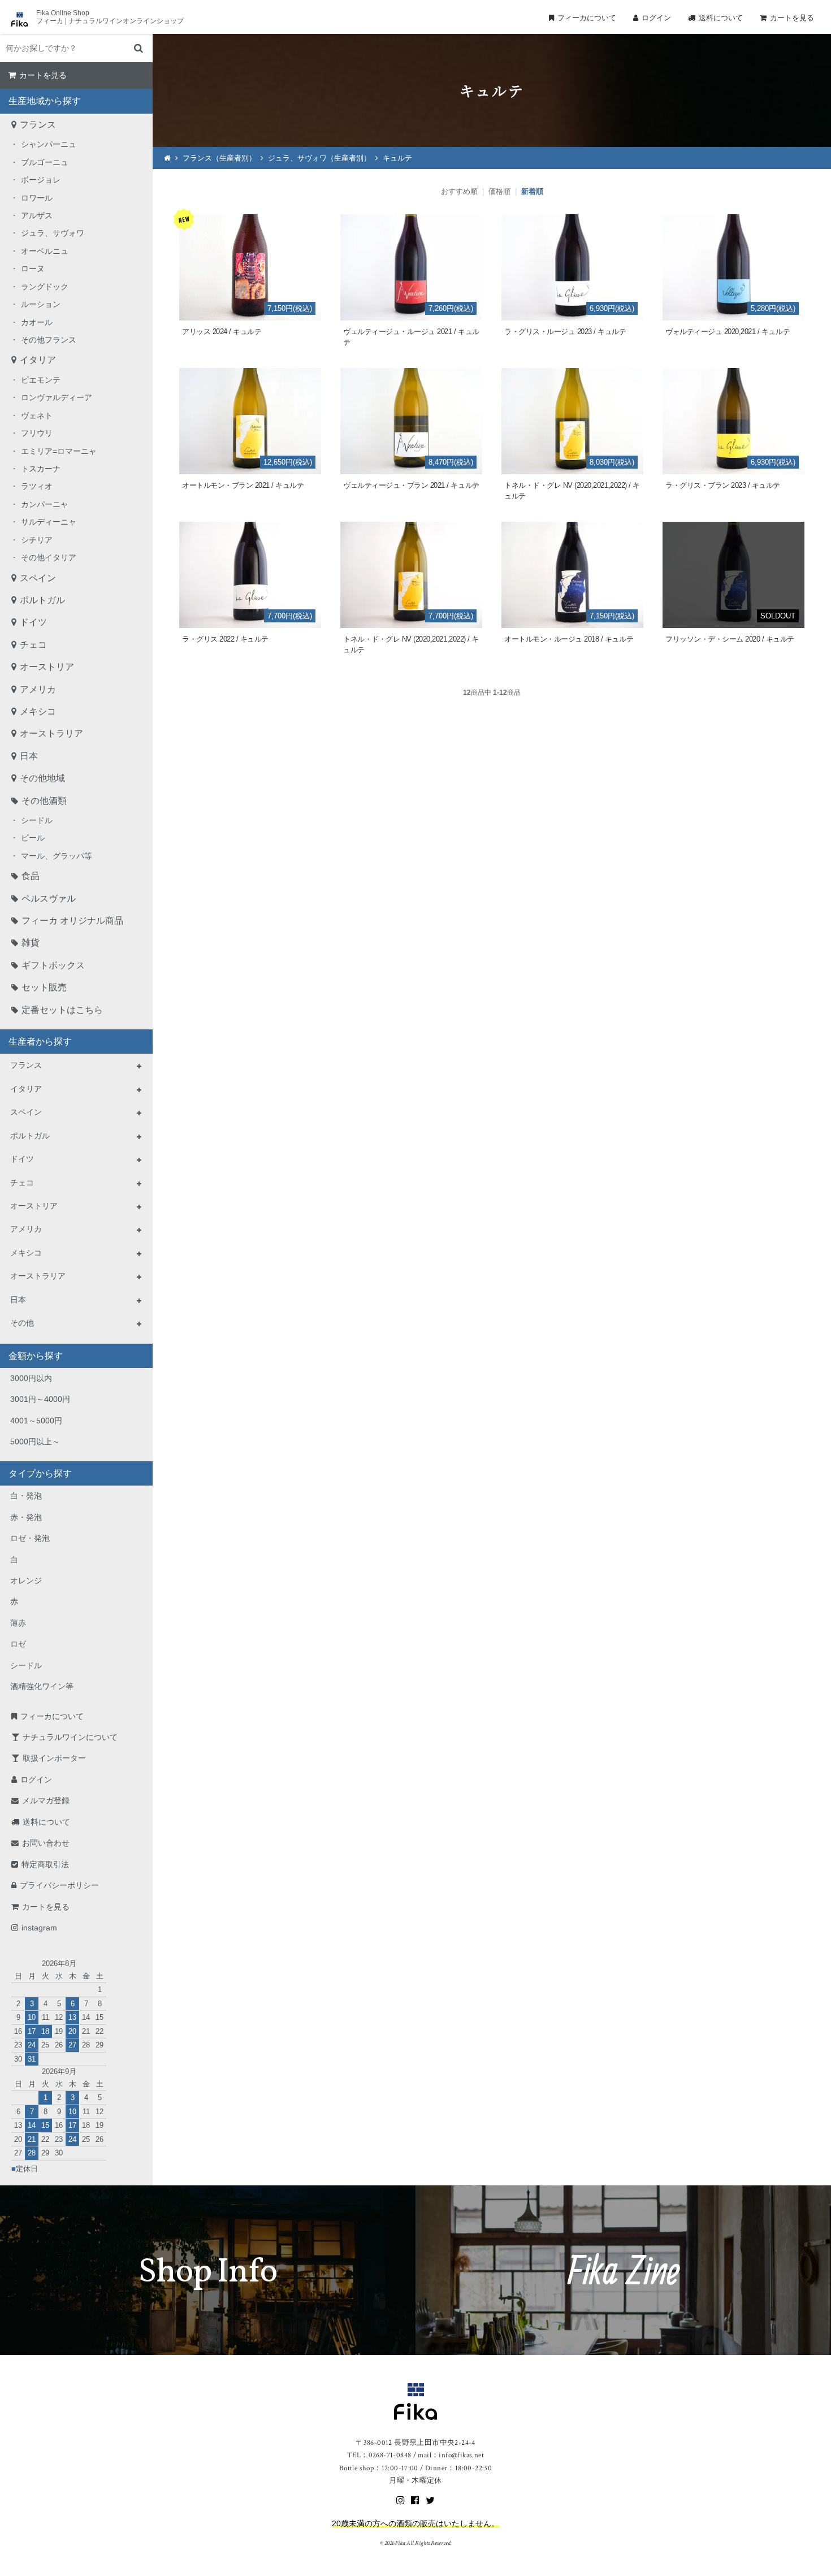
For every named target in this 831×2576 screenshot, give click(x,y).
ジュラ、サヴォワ (53, 233)
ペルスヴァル (49, 899)
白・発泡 (26, 1496)
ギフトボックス (53, 965)
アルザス (37, 215)
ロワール (37, 198)
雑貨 (31, 943)
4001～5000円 (36, 1421)
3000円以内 (31, 1378)
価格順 (499, 191)
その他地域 (42, 778)
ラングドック (45, 287)
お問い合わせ (46, 1843)
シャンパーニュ (49, 144)
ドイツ (33, 622)
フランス (38, 125)
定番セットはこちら (62, 1010)
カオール (37, 322)
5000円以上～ (35, 1441)
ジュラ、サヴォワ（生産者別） (319, 158)
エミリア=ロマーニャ (59, 451)
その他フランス (49, 340)
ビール (33, 838)
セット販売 (44, 987)
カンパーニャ (45, 504)
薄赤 (18, 1623)
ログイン (656, 18)
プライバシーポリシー (59, 1885)
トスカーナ (41, 469)
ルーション (41, 304)
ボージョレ (41, 180)
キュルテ (397, 158)
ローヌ (33, 269)
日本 (29, 756)
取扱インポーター (54, 1758)
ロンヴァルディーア (57, 397)
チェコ (33, 645)
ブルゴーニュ (45, 162)
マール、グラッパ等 (57, 856)
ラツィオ (37, 486)
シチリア (37, 540)
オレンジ (26, 1581)
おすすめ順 (459, 191)
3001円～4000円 (40, 1399)
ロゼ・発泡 (30, 1538)
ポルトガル (42, 600)
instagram (39, 1928)
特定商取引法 (45, 1864)
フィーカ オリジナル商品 (72, 921)
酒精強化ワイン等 (42, 1686)
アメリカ (38, 689)
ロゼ (18, 1644)
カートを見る (792, 18)
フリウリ (37, 433)
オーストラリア (51, 733)
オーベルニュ (45, 251)
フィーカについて (587, 18)
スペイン (38, 578)
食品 (31, 876)
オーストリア (47, 667)
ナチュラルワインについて (70, 1737)
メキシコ (38, 711)
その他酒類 (44, 801)
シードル (37, 820)
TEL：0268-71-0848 (379, 2455)
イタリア (38, 360)
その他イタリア (49, 557)
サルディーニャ (49, 522)
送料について (721, 18)
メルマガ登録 (46, 1800)
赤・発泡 (26, 1517)
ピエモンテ (41, 380)
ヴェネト (37, 415)
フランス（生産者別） (219, 158)
